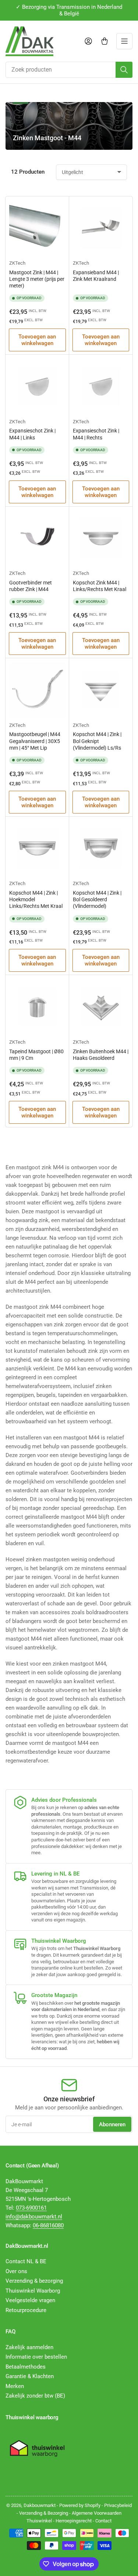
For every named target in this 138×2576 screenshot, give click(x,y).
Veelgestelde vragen (30, 2300)
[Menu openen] (124, 41)
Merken (15, 2386)
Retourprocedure (26, 2310)
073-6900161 (31, 2208)
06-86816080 (48, 2225)
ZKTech (17, 263)
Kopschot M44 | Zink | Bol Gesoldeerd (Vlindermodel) (97, 899)
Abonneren (112, 2124)
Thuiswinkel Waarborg (33, 2291)
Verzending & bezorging (34, 2281)
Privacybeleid (118, 2505)
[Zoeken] (124, 70)
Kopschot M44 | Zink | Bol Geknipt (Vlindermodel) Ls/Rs (97, 741)
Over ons (16, 2271)
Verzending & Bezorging (44, 2513)
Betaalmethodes (26, 2367)
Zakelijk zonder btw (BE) (35, 2396)
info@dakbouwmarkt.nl (34, 2217)
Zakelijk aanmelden (29, 2347)
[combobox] (69, 70)
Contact (103, 2521)
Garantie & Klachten (30, 2376)
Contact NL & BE (26, 2261)
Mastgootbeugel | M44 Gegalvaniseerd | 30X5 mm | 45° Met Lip (35, 741)
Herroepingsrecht (74, 2521)
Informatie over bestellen (36, 2357)
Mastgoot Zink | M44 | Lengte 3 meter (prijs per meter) (37, 279)
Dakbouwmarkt (40, 2505)
